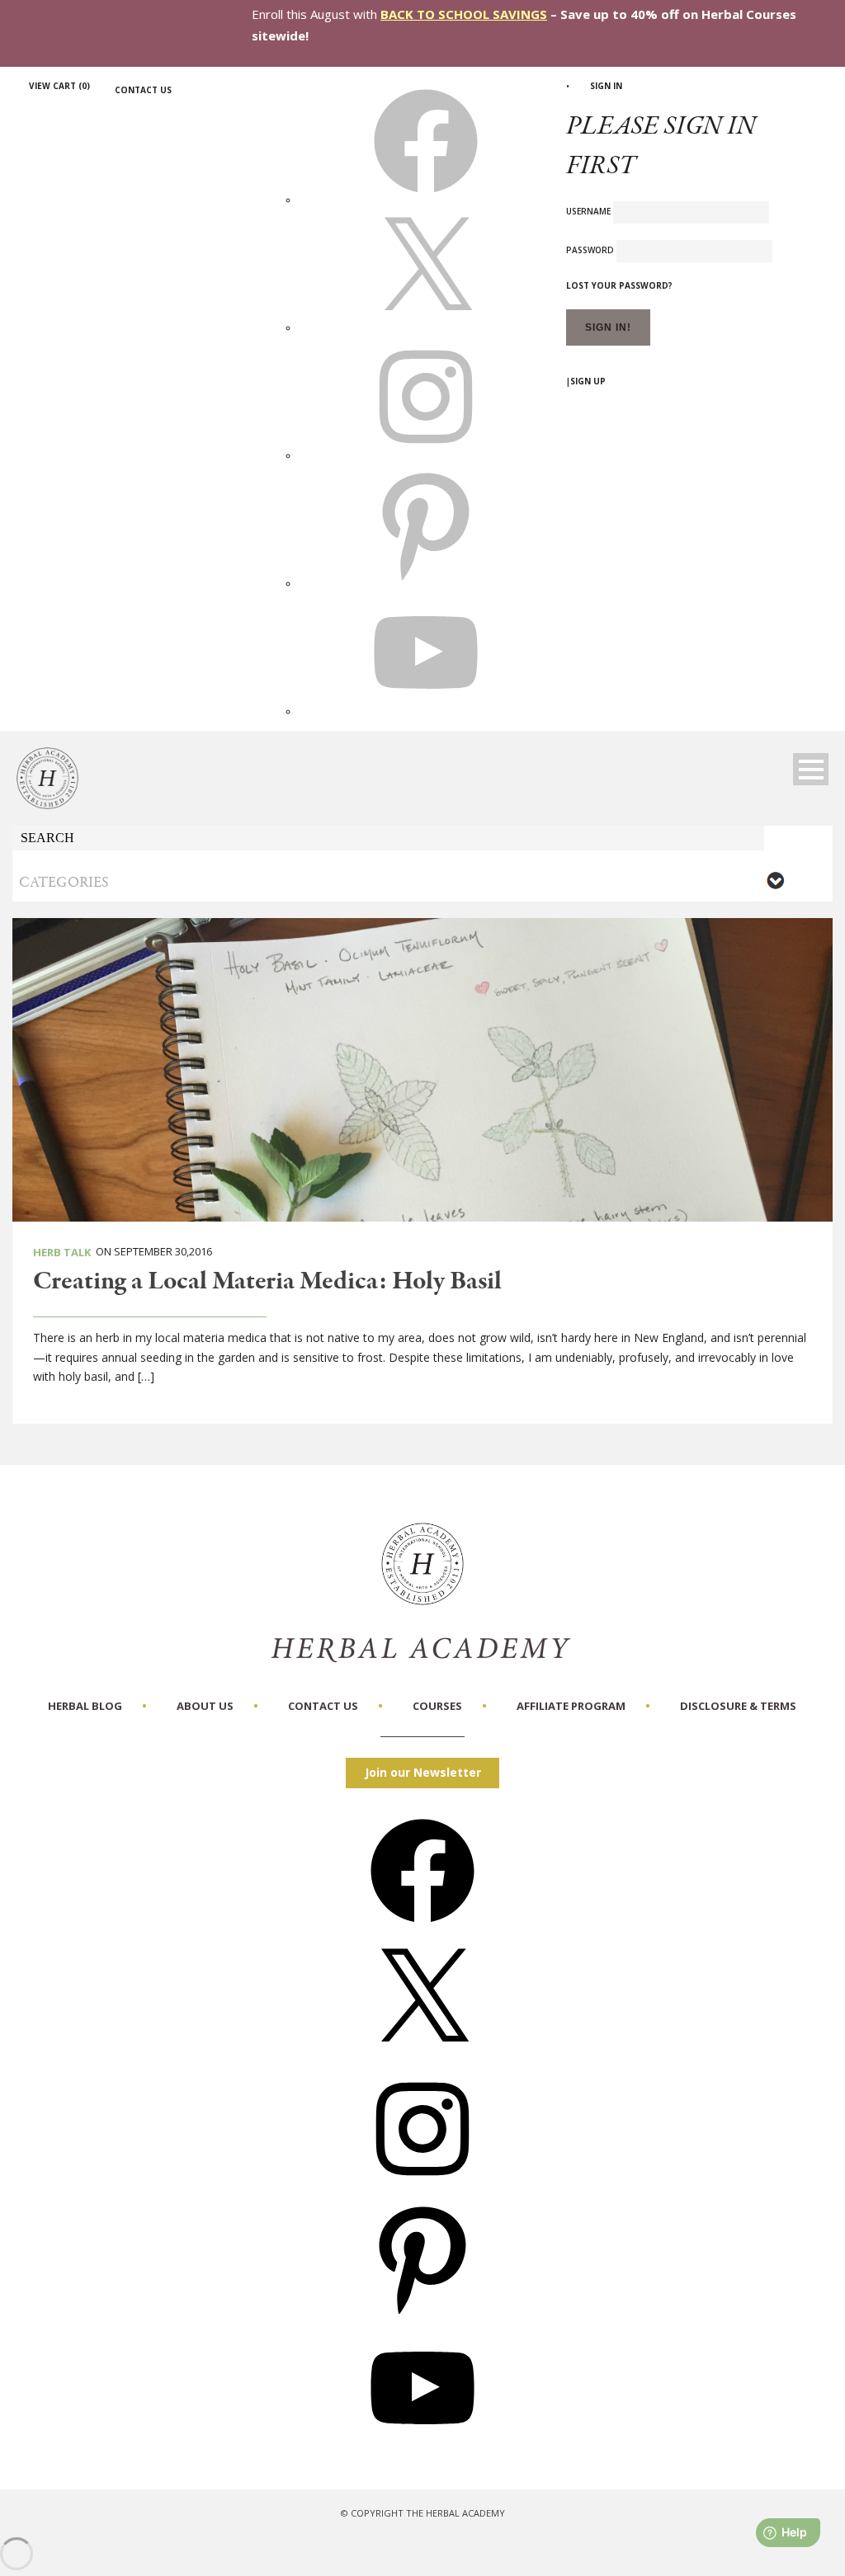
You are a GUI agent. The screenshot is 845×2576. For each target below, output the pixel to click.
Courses (437, 1706)
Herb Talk (62, 1252)
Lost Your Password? (619, 285)
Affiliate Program (571, 1706)
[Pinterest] (422, 2316)
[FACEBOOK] (426, 200)
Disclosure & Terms (738, 1706)
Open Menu (811, 769)
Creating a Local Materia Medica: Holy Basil (267, 1282)
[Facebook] (422, 1928)
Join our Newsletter (423, 1772)
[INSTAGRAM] (426, 455)
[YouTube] (422, 2445)
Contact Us (143, 90)
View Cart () (59, 86)
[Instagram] (422, 2186)
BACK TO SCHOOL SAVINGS (464, 14)
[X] (426, 327)
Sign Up (588, 381)
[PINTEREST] (426, 583)
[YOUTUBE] (426, 711)
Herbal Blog (85, 1706)
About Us (205, 1706)
